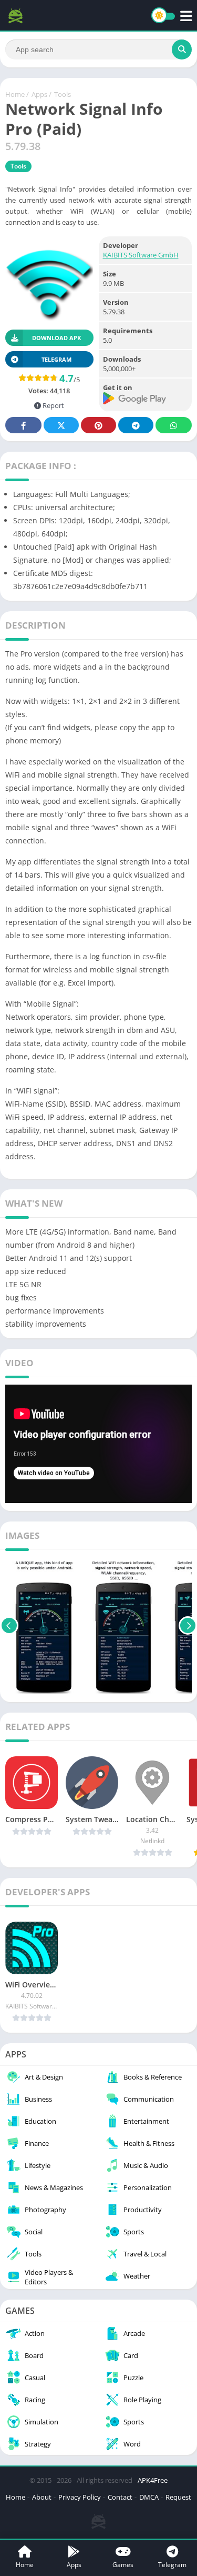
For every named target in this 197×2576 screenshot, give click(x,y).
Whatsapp (174, 425)
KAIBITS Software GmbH (141, 255)
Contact (120, 2497)
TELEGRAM (56, 359)
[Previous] (9, 1626)
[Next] (188, 1626)
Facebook (23, 425)
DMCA (149, 2497)
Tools (63, 94)
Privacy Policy (80, 2497)
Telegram (136, 425)
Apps (39, 94)
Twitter (61, 425)
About (42, 2497)
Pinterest (98, 425)
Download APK (56, 338)
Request (178, 2497)
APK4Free (153, 2480)
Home (15, 94)
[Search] (182, 49)
